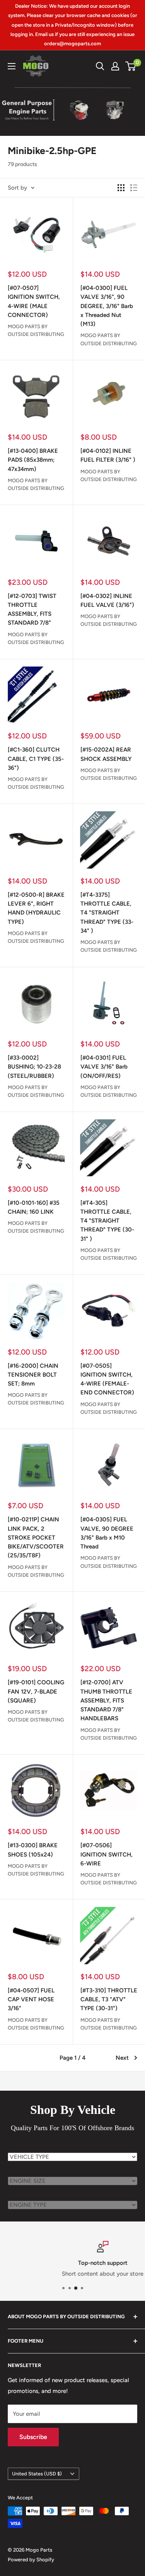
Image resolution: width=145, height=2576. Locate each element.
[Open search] (100, 66)
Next (122, 2058)
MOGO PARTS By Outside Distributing (36, 330)
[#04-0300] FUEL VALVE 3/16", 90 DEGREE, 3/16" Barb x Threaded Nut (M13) (107, 306)
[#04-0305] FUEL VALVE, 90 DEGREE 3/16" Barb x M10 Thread (107, 1533)
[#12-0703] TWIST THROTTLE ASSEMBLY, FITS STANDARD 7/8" (32, 610)
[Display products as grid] (121, 188)
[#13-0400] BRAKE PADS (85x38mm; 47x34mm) (33, 460)
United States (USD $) (37, 2474)
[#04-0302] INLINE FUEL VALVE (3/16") (107, 600)
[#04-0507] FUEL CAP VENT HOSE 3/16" (31, 2000)
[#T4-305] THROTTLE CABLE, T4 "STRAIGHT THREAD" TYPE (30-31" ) (107, 1221)
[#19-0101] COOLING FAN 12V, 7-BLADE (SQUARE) (36, 1691)
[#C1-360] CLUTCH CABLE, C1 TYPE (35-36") (36, 759)
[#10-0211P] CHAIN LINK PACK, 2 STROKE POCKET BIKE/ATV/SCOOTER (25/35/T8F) (36, 1537)
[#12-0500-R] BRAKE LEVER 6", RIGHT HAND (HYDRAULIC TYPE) (36, 908)
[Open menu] (12, 66)
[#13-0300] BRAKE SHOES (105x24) (33, 1850)
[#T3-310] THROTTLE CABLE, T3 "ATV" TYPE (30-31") (109, 2000)
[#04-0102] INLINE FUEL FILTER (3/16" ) (108, 455)
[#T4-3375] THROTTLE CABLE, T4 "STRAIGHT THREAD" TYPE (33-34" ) (107, 913)
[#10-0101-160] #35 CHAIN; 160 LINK (34, 1207)
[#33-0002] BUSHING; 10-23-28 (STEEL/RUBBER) (34, 1067)
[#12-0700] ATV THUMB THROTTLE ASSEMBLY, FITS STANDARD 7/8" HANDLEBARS (106, 1700)
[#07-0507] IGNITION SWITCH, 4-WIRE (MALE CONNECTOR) (34, 301)
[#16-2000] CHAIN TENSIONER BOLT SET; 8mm (33, 1375)
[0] (131, 66)
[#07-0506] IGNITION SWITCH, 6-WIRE (107, 1854)
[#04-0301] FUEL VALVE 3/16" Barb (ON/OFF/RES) (104, 1067)
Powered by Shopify (31, 2560)
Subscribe (33, 2437)
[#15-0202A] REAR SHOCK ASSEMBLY (106, 754)
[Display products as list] (134, 188)
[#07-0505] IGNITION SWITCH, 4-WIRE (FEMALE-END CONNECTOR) (107, 1379)
